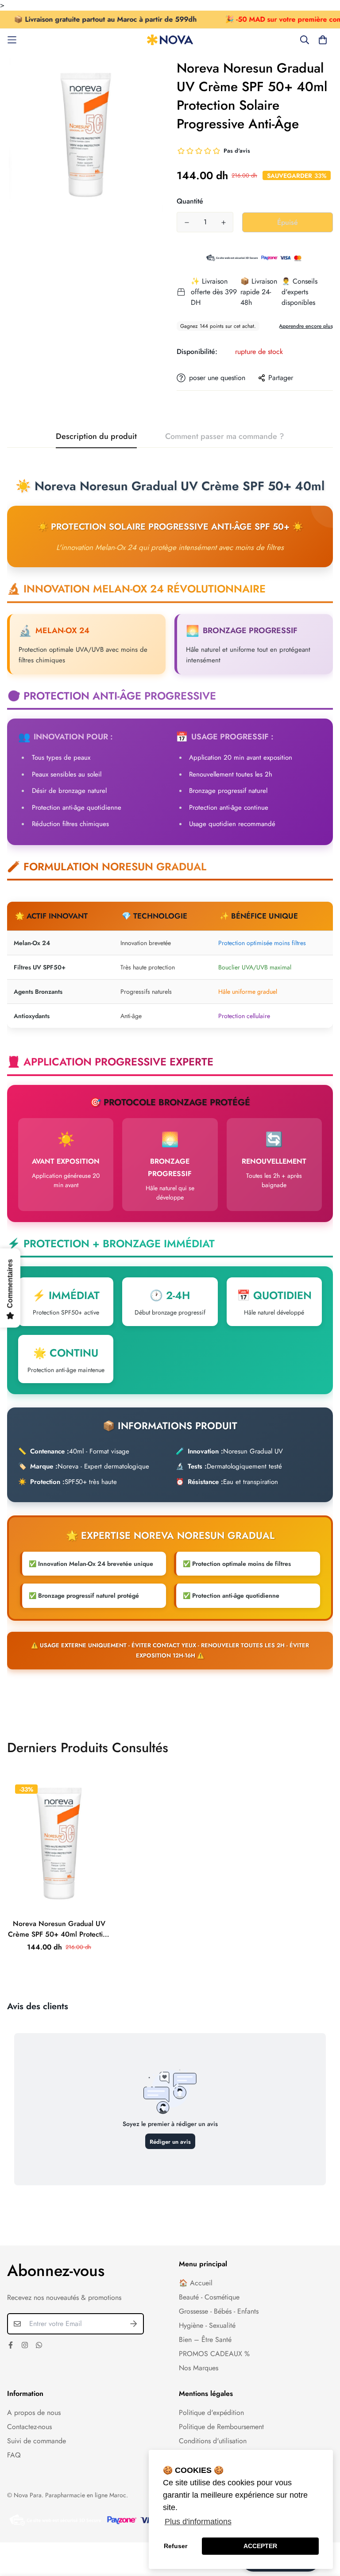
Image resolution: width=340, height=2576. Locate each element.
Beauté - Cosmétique (209, 2297)
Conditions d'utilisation (213, 2441)
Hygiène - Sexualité (207, 2325)
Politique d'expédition (211, 2413)
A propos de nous (34, 2413)
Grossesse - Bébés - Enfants (219, 2311)
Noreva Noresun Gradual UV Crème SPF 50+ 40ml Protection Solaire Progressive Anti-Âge (59, 1929)
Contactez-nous (29, 2427)
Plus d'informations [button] (198, 2522)
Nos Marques (199, 2368)
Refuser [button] (176, 2546)
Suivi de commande (37, 2441)
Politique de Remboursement (221, 2427)
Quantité (190, 201)
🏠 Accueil (196, 2283)
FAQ (14, 2455)
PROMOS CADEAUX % (214, 2354)
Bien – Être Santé (205, 2340)
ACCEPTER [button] (260, 2546)
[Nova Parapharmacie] (170, 40)
